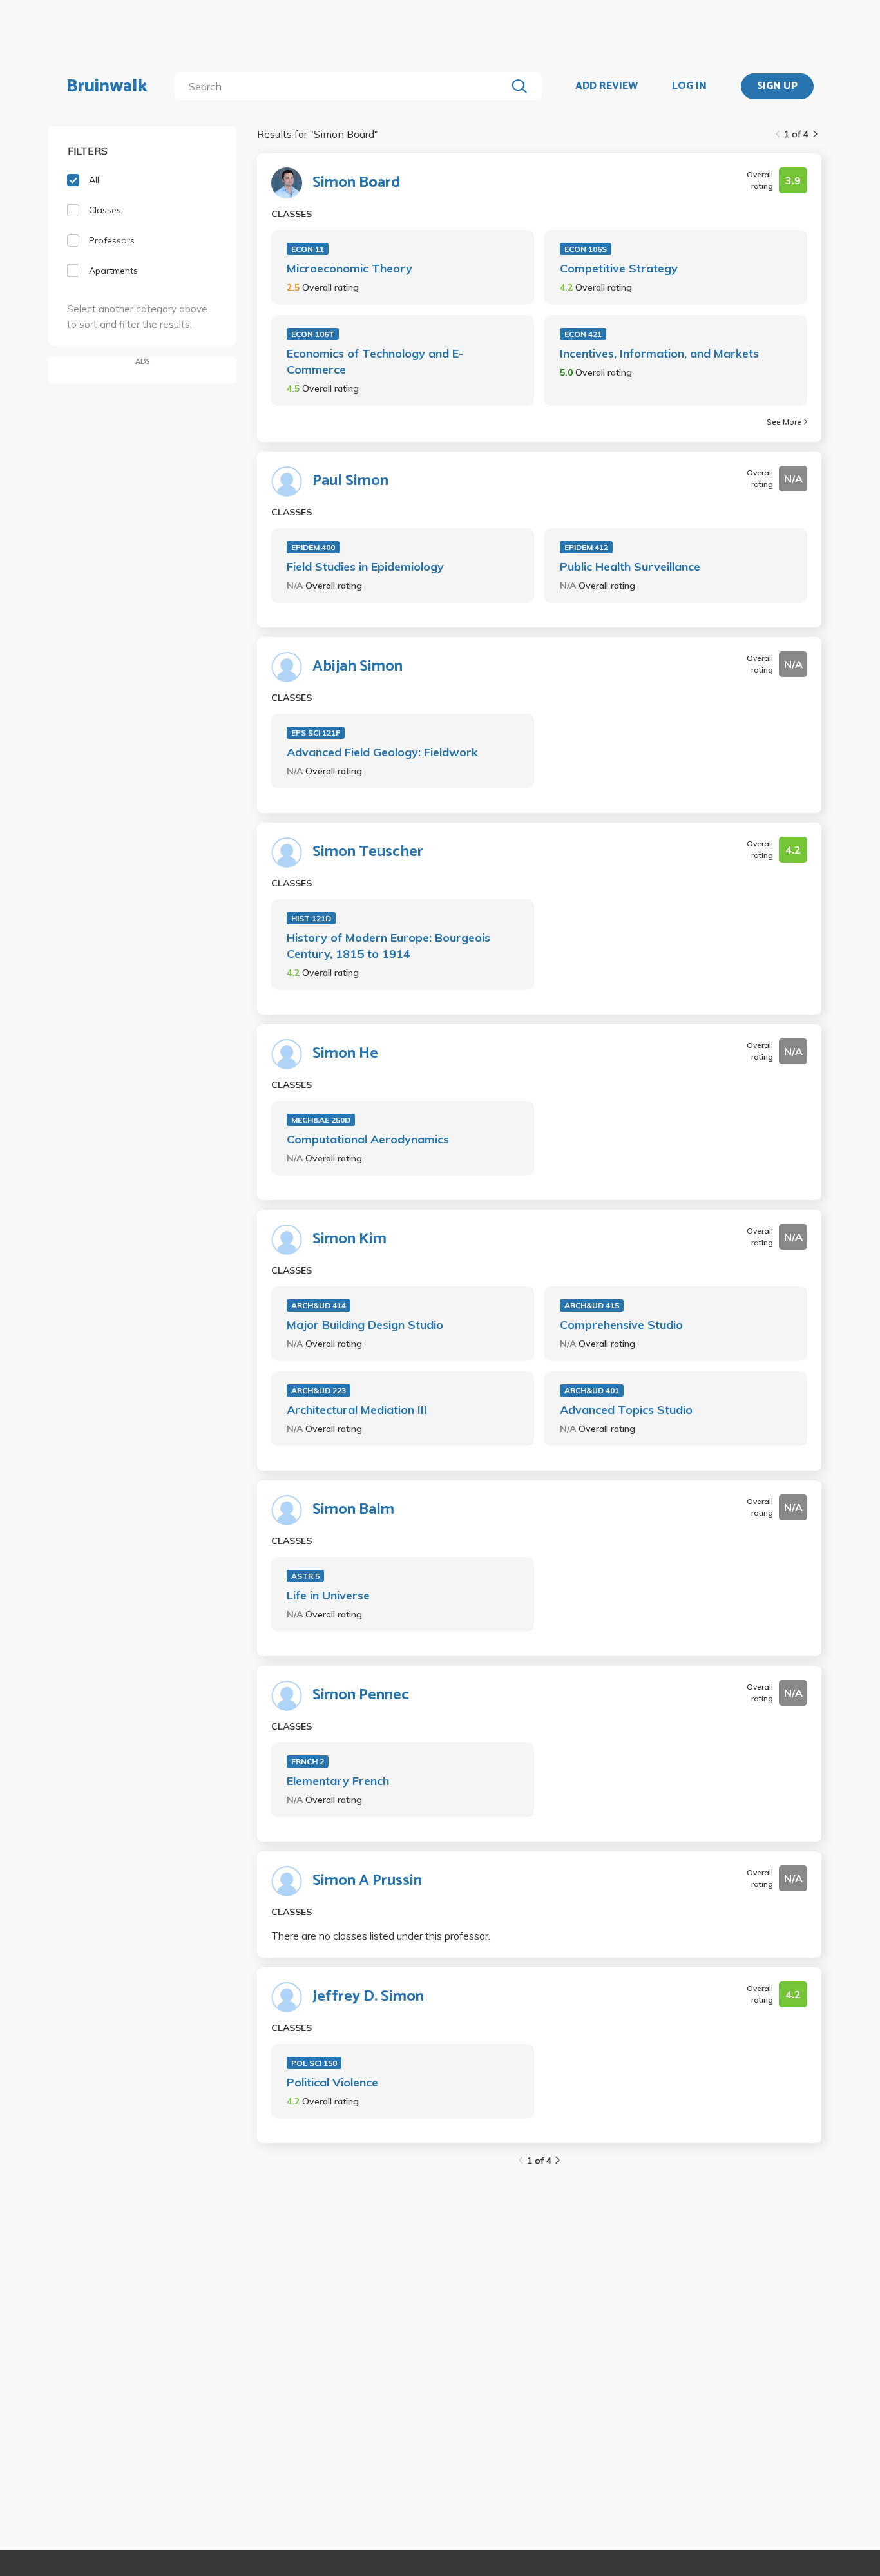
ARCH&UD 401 (592, 1390)
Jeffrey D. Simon (368, 1997)
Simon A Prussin (367, 1881)
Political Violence (332, 2082)
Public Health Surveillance (630, 567)
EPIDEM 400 (313, 547)
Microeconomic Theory (349, 268)
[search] (343, 86)
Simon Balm (353, 1510)
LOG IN (689, 86)
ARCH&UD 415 (592, 1305)
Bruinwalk (107, 86)
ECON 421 (583, 334)
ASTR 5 (305, 1576)
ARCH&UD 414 (319, 1305)
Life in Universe (328, 1595)
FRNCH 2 (308, 1761)
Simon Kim (349, 1239)
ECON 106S (586, 249)
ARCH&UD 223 (319, 1390)
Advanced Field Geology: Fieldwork (382, 752)
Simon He (345, 1054)
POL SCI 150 (314, 2063)
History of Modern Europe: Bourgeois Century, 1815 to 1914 (388, 946)
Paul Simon (350, 481)
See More (784, 422)
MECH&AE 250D (321, 1120)
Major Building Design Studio (365, 1325)
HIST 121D (311, 918)
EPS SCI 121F (316, 733)
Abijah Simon (358, 667)
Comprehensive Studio (621, 1325)
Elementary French (338, 1781)
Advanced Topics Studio (626, 1410)
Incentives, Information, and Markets (659, 353)
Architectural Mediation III (357, 1410)
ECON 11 (308, 249)
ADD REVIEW (607, 86)
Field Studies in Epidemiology (365, 567)
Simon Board (357, 183)
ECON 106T (313, 334)
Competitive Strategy (619, 268)
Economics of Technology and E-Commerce (375, 361)
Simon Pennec (361, 1695)
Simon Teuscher (368, 852)
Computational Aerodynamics (368, 1139)
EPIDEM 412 (586, 547)
